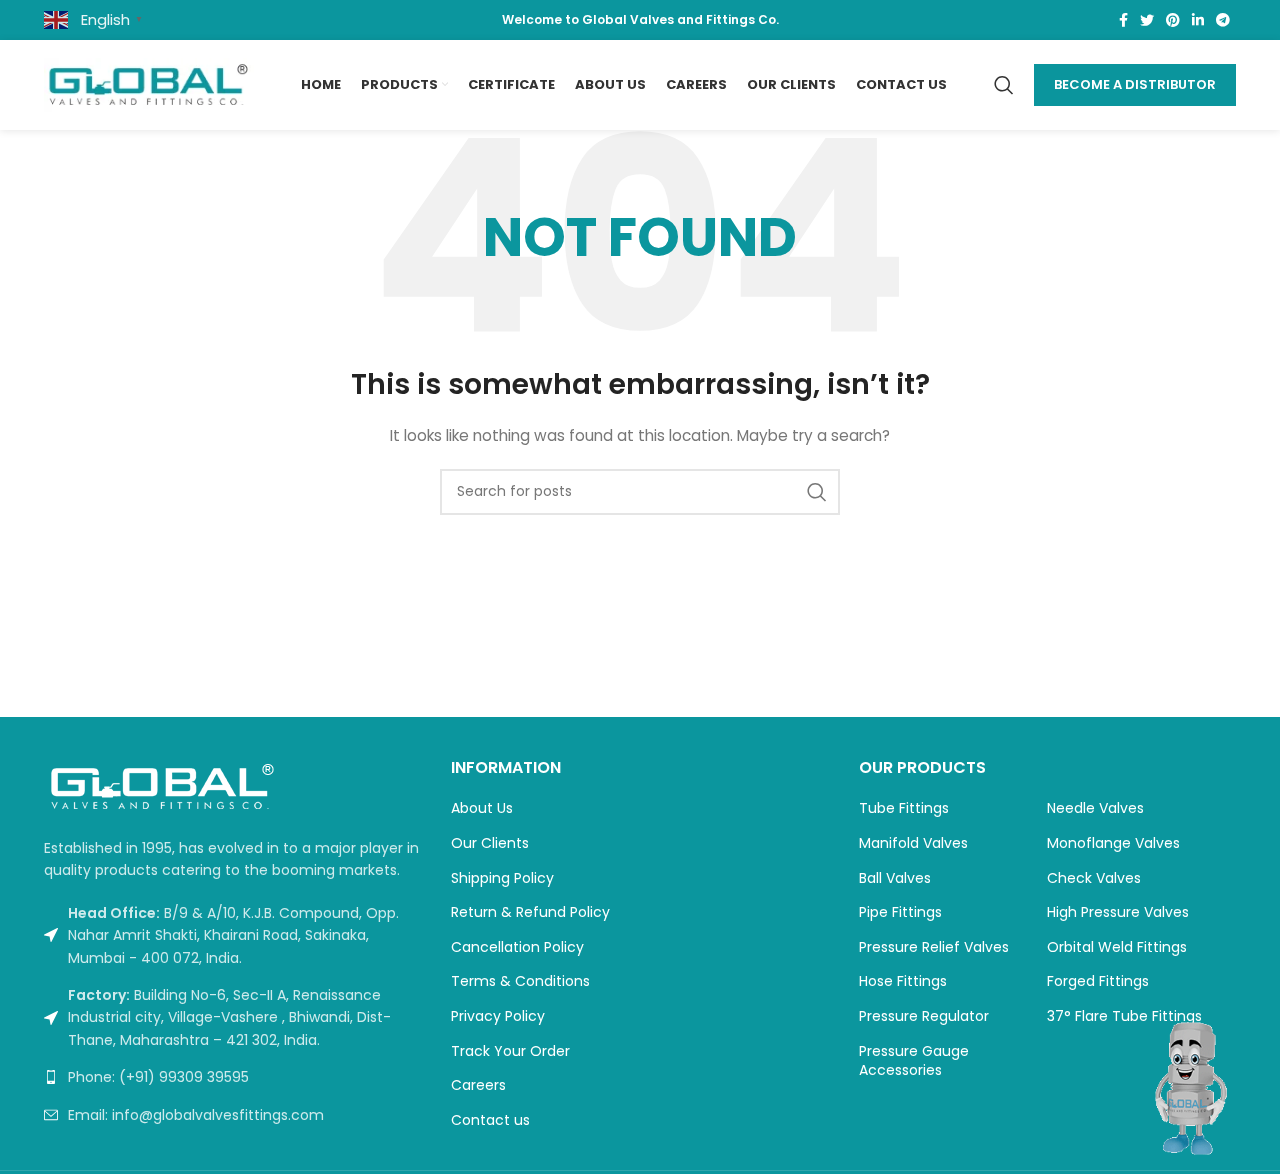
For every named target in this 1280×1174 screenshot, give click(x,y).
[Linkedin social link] (1198, 20)
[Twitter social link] (1147, 20)
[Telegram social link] (1223, 20)
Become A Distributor (1135, 84)
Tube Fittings (904, 808)
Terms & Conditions (520, 981)
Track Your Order (510, 1051)
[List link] (232, 1077)
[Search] (1004, 85)
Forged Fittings (1098, 981)
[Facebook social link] (1123, 20)
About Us (482, 808)
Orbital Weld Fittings (1117, 947)
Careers (478, 1085)
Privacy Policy (498, 1016)
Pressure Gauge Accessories (914, 1061)
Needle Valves (1095, 808)
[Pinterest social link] (1173, 20)
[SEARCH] (817, 492)
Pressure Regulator (924, 1016)
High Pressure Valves (1118, 912)
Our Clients (490, 843)
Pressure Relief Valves (934, 947)
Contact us (490, 1120)
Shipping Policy (502, 878)
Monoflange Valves (1113, 843)
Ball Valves (895, 878)
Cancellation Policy (517, 947)
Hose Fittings (903, 981)
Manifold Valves (913, 843)
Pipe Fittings (900, 912)
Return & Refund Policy (530, 912)
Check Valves (1094, 878)
